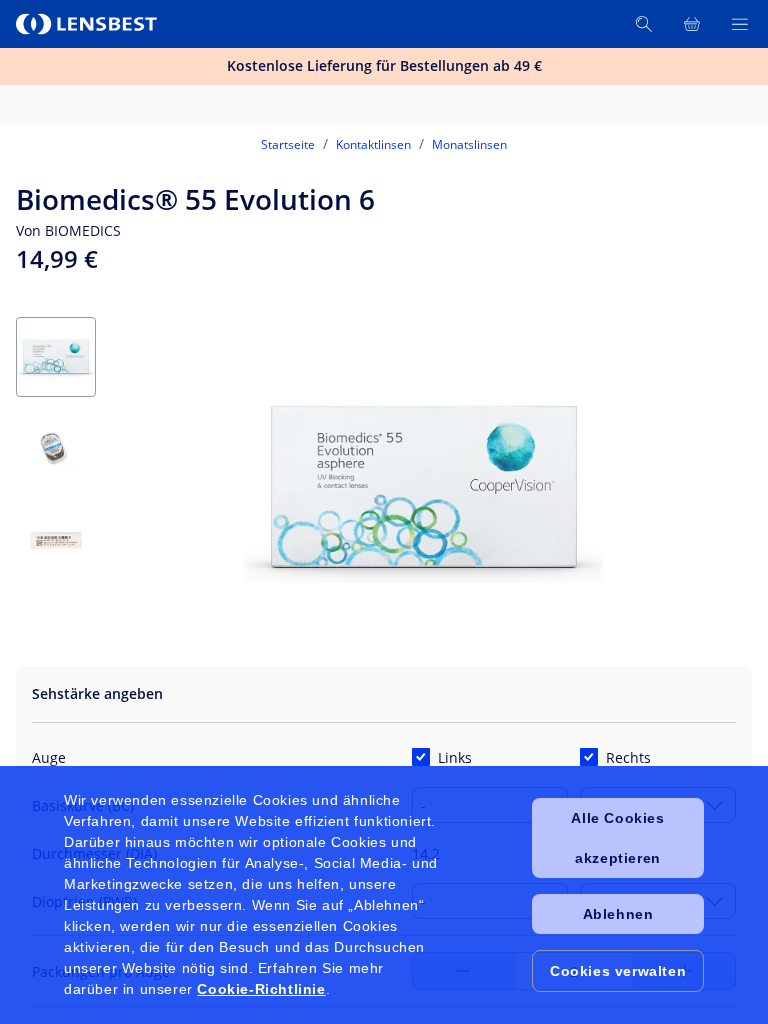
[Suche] (644, 24)
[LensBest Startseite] (88, 24)
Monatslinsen (469, 144)
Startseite (288, 144)
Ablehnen (618, 914)
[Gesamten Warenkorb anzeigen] (692, 24)
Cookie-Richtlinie (261, 989)
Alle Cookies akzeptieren (617, 838)
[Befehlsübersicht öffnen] (740, 24)
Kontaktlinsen (373, 144)
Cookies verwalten (618, 971)
